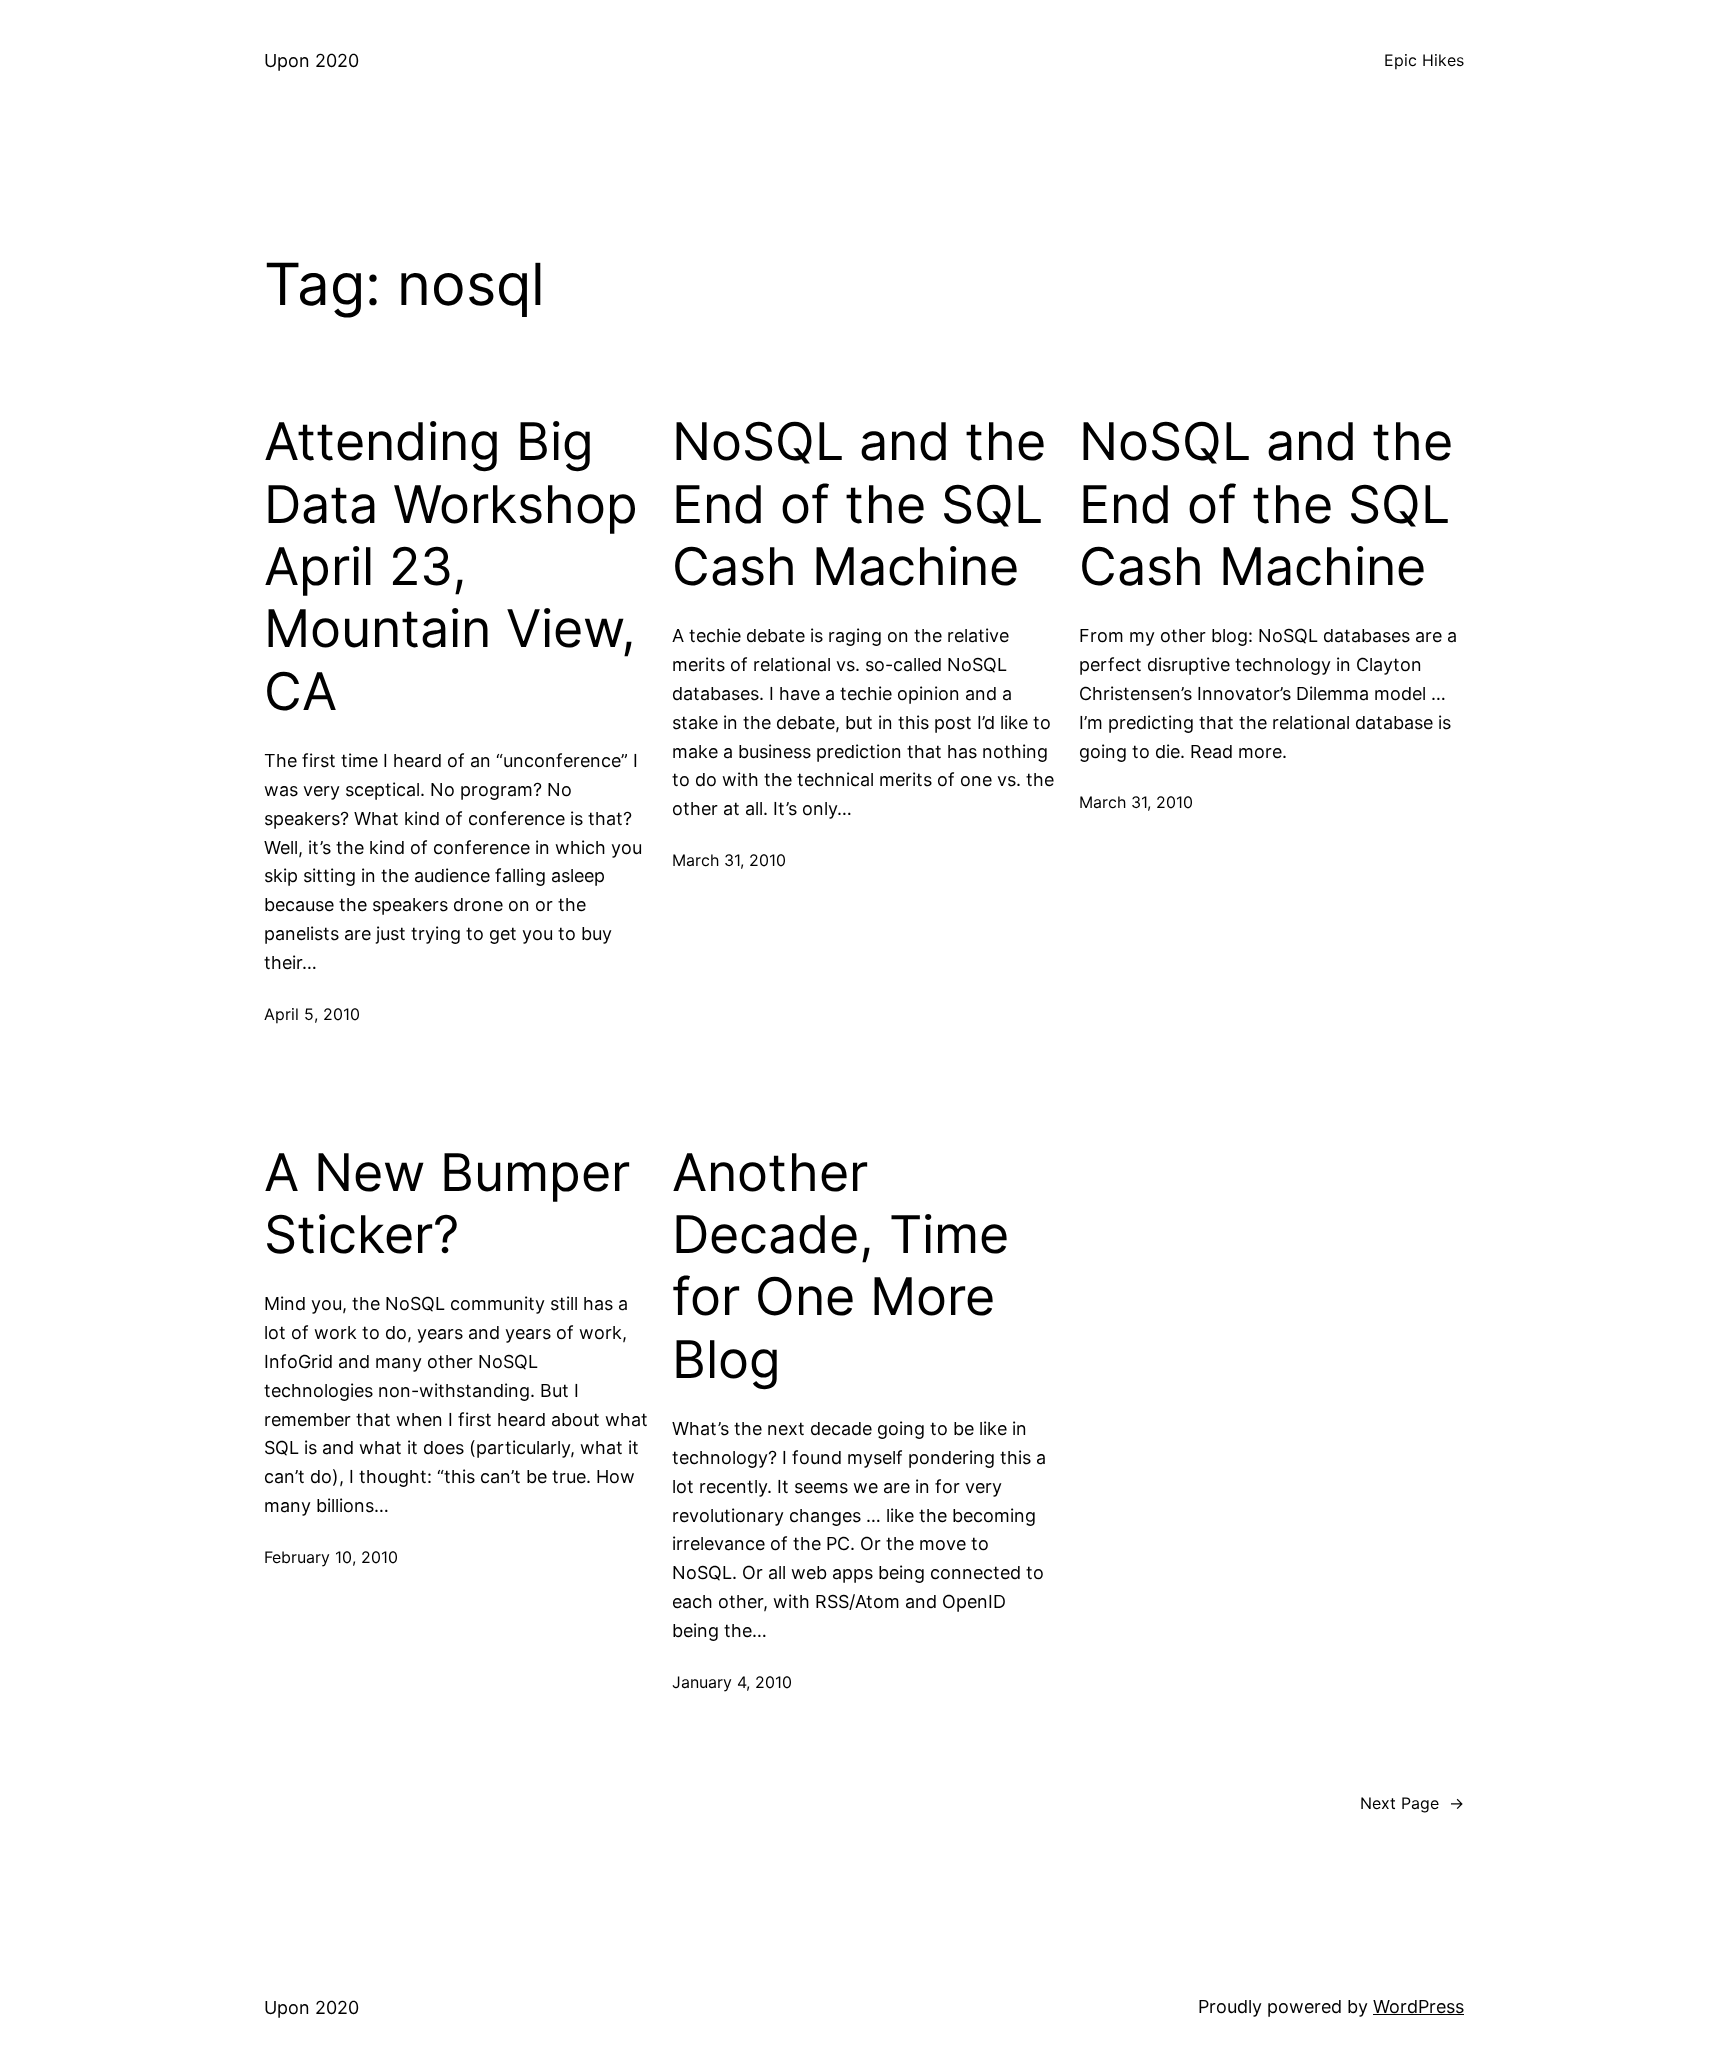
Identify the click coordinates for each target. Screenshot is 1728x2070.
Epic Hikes (1424, 60)
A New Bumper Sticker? (447, 1204)
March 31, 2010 (729, 860)
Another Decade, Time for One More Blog (840, 1266)
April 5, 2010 (312, 1014)
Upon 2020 (311, 60)
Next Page (1412, 1803)
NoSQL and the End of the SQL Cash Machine (859, 504)
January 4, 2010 (732, 1682)
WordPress (1418, 2006)
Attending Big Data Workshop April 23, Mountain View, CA (451, 567)
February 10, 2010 (331, 1557)
